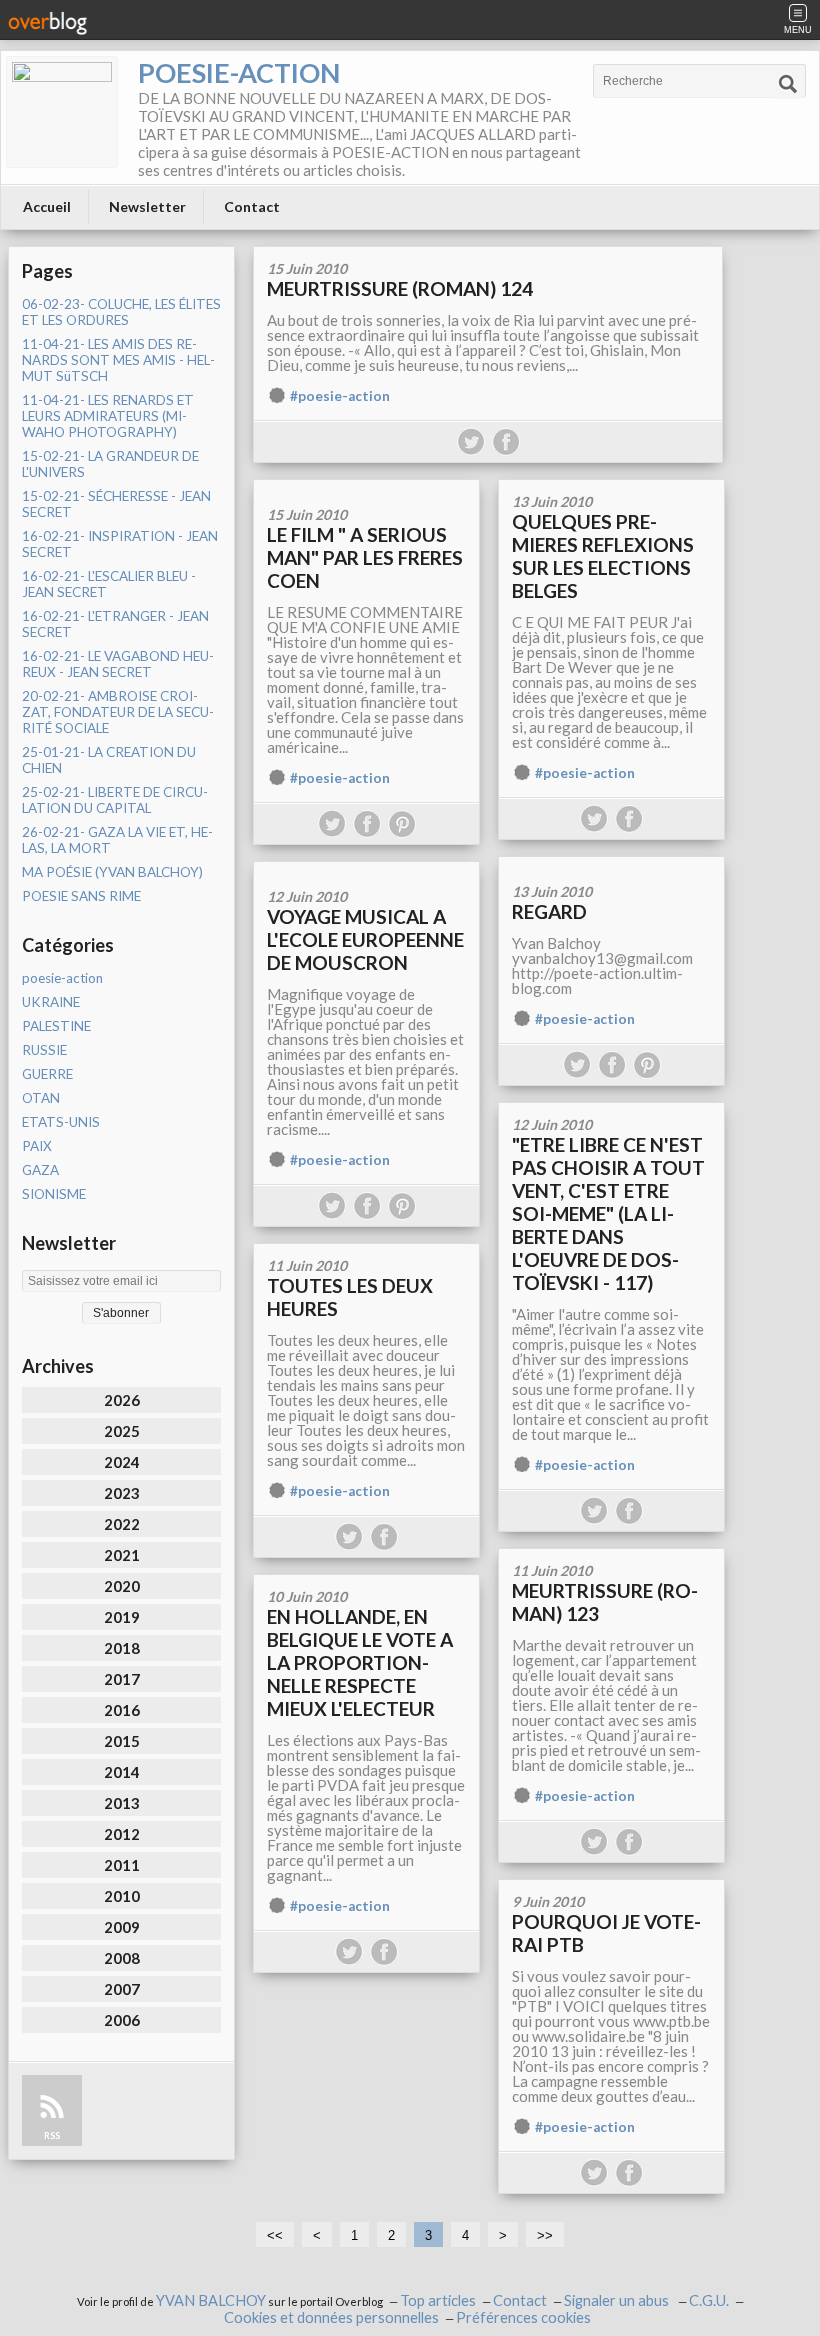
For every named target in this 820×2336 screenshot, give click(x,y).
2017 (122, 1679)
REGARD (549, 911)
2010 (122, 1896)
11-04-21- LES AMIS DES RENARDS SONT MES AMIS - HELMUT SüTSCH (118, 360)
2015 (122, 1741)
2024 (122, 1462)
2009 (122, 1927)
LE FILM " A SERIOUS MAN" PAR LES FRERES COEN (365, 557)
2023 (122, 1493)
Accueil (47, 206)
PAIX (37, 1146)
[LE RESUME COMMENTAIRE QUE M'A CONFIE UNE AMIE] (366, 486)
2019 (122, 1617)
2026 (122, 1400)
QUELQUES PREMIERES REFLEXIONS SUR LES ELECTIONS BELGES (603, 556)
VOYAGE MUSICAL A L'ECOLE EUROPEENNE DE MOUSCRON (365, 939)
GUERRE (47, 1074)
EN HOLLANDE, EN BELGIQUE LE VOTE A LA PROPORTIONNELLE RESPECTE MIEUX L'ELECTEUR (360, 1662)
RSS (52, 2135)
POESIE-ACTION (239, 72)
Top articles (438, 2300)
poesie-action (62, 978)
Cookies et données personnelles (331, 2317)
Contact (252, 206)
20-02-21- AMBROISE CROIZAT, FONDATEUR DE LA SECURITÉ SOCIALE (118, 712)
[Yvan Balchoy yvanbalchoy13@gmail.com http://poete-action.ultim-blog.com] (611, 863)
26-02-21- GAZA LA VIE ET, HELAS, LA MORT (117, 840)
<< (275, 2235)
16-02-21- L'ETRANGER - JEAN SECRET (115, 624)
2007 (122, 1989)
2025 (122, 1431)
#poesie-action (340, 396)
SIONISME (54, 1194)
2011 (122, 1865)
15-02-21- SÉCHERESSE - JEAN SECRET (116, 504)
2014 (122, 1772)
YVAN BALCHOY (211, 2300)
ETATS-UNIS (61, 1122)
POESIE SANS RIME (81, 896)
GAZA (40, 1170)
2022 (122, 1524)
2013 (122, 1803)
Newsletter (147, 206)
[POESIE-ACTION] (62, 112)
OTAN (41, 1098)
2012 (122, 1834)
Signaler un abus (618, 2300)
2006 (122, 2020)
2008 (122, 1958)
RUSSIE (44, 1050)
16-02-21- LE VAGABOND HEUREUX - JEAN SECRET (118, 664)
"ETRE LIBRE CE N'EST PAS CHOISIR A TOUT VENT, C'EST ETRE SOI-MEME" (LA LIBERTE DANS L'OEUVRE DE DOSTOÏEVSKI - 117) (608, 1213)
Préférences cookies (523, 2317)
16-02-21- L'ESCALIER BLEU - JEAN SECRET (109, 584)
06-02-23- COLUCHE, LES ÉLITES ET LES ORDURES (121, 312)
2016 (122, 1710)
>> (545, 2235)
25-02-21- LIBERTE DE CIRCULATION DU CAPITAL (115, 800)
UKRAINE (51, 1002)
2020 (122, 1586)
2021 (122, 1555)
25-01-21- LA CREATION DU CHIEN (109, 760)
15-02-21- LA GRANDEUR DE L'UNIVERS (110, 464)
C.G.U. (709, 2300)
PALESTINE (56, 1026)
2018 (122, 1648)
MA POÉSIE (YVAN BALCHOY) (112, 872)
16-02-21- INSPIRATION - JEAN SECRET (120, 544)
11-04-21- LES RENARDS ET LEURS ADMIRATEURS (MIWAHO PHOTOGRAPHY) (108, 416)
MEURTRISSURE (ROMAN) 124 (400, 288)
